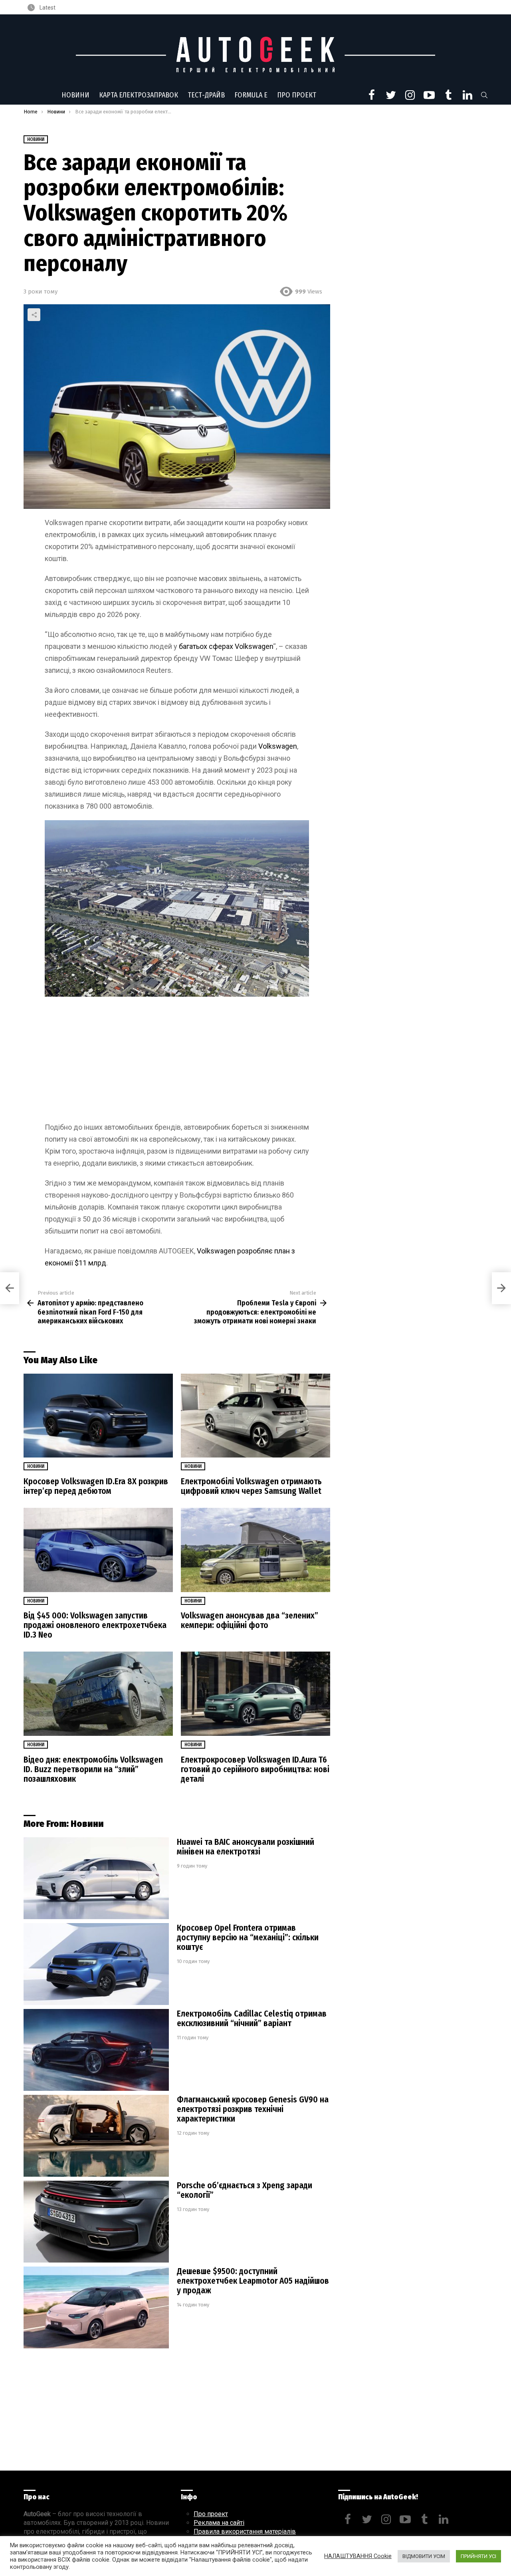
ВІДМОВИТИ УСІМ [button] (424, 2556)
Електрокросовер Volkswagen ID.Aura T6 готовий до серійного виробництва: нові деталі (255, 1769)
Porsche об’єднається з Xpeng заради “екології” (245, 2190)
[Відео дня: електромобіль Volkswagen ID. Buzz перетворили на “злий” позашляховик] (98, 1694)
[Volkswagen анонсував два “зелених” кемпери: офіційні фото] (255, 1550)
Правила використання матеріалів (245, 2531)
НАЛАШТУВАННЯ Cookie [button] (358, 2556)
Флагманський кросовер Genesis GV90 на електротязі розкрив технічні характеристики (253, 2109)
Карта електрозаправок (139, 95)
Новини (75, 95)
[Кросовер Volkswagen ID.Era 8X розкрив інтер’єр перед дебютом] (98, 1416)
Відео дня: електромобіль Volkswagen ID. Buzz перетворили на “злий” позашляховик (93, 1769)
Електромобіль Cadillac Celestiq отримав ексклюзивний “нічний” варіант (252, 2019)
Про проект (297, 95)
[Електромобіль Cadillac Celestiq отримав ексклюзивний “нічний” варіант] (96, 2050)
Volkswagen (278, 746)
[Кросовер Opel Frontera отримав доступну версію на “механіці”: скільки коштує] (96, 1964)
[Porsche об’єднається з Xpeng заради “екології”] (96, 2222)
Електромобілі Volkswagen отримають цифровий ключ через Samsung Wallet (251, 1486)
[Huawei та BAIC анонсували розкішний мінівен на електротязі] (96, 1878)
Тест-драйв (206, 95)
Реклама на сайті (219, 2523)
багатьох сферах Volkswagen (226, 646)
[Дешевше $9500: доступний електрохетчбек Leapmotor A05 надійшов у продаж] (96, 2307)
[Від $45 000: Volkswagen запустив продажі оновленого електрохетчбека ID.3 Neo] (98, 1550)
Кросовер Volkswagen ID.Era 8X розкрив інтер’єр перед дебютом (96, 1486)
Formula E (251, 95)
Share (34, 315)
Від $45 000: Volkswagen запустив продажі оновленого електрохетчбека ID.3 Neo (95, 1625)
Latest (47, 8)
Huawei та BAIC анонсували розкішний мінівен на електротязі (246, 1847)
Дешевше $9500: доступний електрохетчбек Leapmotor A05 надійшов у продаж (253, 2281)
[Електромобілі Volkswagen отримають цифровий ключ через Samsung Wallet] (255, 1416)
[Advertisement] (177, 1062)
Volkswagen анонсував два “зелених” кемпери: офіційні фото (250, 1620)
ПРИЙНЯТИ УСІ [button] (478, 2556)
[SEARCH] (484, 95)
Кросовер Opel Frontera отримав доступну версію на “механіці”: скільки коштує (248, 1937)
